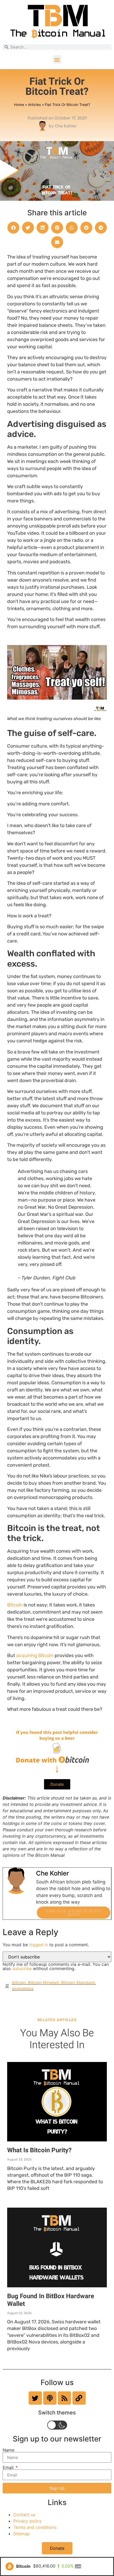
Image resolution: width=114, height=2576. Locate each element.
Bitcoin (15, 1605)
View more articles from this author (74, 1912)
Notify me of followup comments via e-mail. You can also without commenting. (56, 1966)
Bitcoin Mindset (43, 1983)
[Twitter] (35, 2398)
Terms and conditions (35, 2527)
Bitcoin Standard (78, 1983)
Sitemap (21, 2534)
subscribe (22, 1968)
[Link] (79, 2398)
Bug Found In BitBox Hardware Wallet (51, 2300)
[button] (57, 59)
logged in (39, 1945)
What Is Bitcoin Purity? (39, 2150)
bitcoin (19, 1983)
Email (9, 2467)
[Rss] (64, 2398)
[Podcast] (50, 2398)
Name (8, 2450)
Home (19, 105)
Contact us (24, 2515)
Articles (34, 105)
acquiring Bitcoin (35, 1655)
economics (23, 1988)
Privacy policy (27, 2521)
